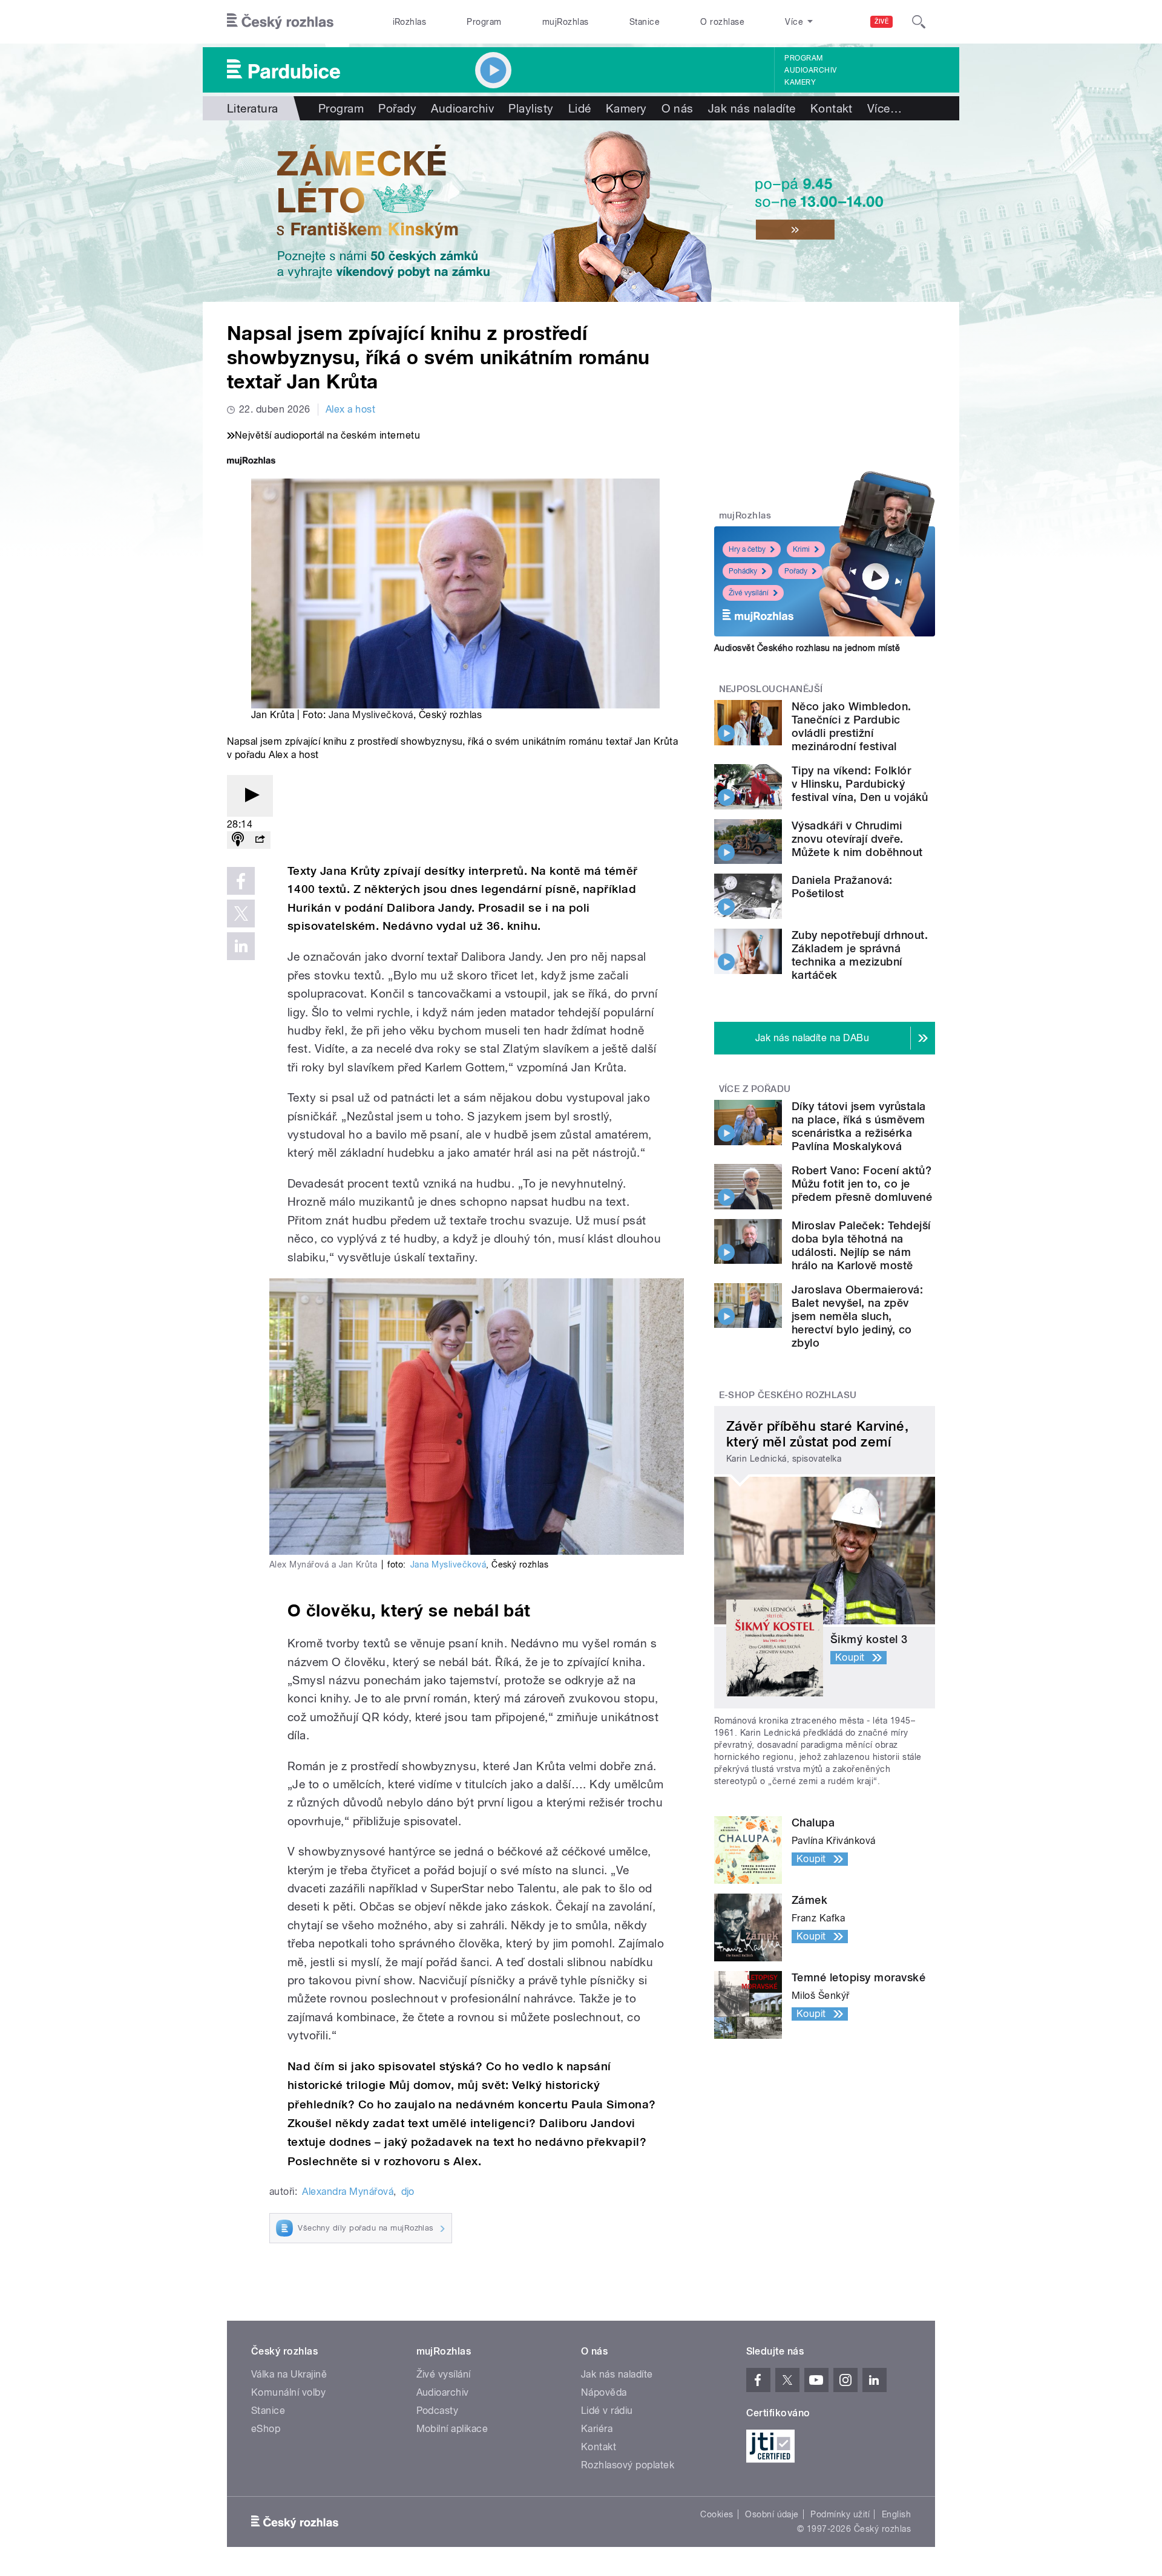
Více (885, 108)
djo (408, 2192)
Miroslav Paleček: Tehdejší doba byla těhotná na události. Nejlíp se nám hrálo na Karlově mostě (861, 1245)
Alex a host (350, 409)
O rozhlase (722, 22)
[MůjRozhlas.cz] (251, 462)
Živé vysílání (749, 593)
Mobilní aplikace (452, 2429)
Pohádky (743, 571)
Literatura (253, 108)
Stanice (645, 22)
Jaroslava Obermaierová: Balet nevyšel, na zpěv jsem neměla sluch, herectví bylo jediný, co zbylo (857, 1316)
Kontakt (832, 108)
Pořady (397, 108)
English (896, 2514)
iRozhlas (410, 22)
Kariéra (597, 2429)
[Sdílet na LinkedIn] (241, 946)
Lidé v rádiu (607, 2411)
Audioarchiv (810, 70)
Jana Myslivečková (371, 715)
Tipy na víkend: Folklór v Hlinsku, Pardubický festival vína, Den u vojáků (860, 784)
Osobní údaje (772, 2514)
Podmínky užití (840, 2514)
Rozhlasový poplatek (628, 2465)
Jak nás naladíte (752, 108)
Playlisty (531, 108)
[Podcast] (238, 840)
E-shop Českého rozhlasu (788, 1395)
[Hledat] (919, 22)
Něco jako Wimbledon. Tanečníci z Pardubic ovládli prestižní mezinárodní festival (852, 726)
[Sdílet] (260, 840)
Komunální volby (288, 2392)
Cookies (717, 2514)
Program (484, 22)
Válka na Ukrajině (289, 2374)
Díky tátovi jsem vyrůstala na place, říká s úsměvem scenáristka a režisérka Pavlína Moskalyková (858, 1126)
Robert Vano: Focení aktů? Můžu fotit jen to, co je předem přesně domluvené (862, 1184)
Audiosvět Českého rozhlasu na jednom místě (807, 648)
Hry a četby (747, 549)
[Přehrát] (250, 796)
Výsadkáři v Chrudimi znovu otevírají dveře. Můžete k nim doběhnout (857, 839)
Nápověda (604, 2392)
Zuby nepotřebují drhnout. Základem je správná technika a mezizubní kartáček (860, 955)
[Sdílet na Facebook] (241, 881)
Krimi (801, 549)
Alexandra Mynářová (348, 2192)
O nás (678, 108)
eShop (266, 2429)
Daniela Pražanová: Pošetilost (842, 887)
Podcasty (438, 2411)
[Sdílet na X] (241, 914)
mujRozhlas (566, 22)
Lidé (580, 108)
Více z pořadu (755, 1089)
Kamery (800, 82)
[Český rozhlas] (280, 22)
